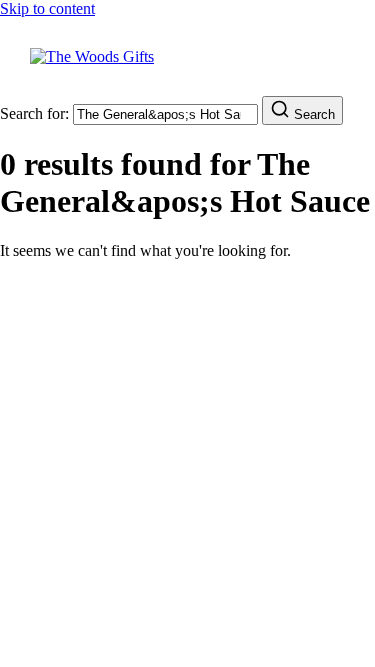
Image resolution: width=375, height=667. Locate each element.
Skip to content (47, 8)
